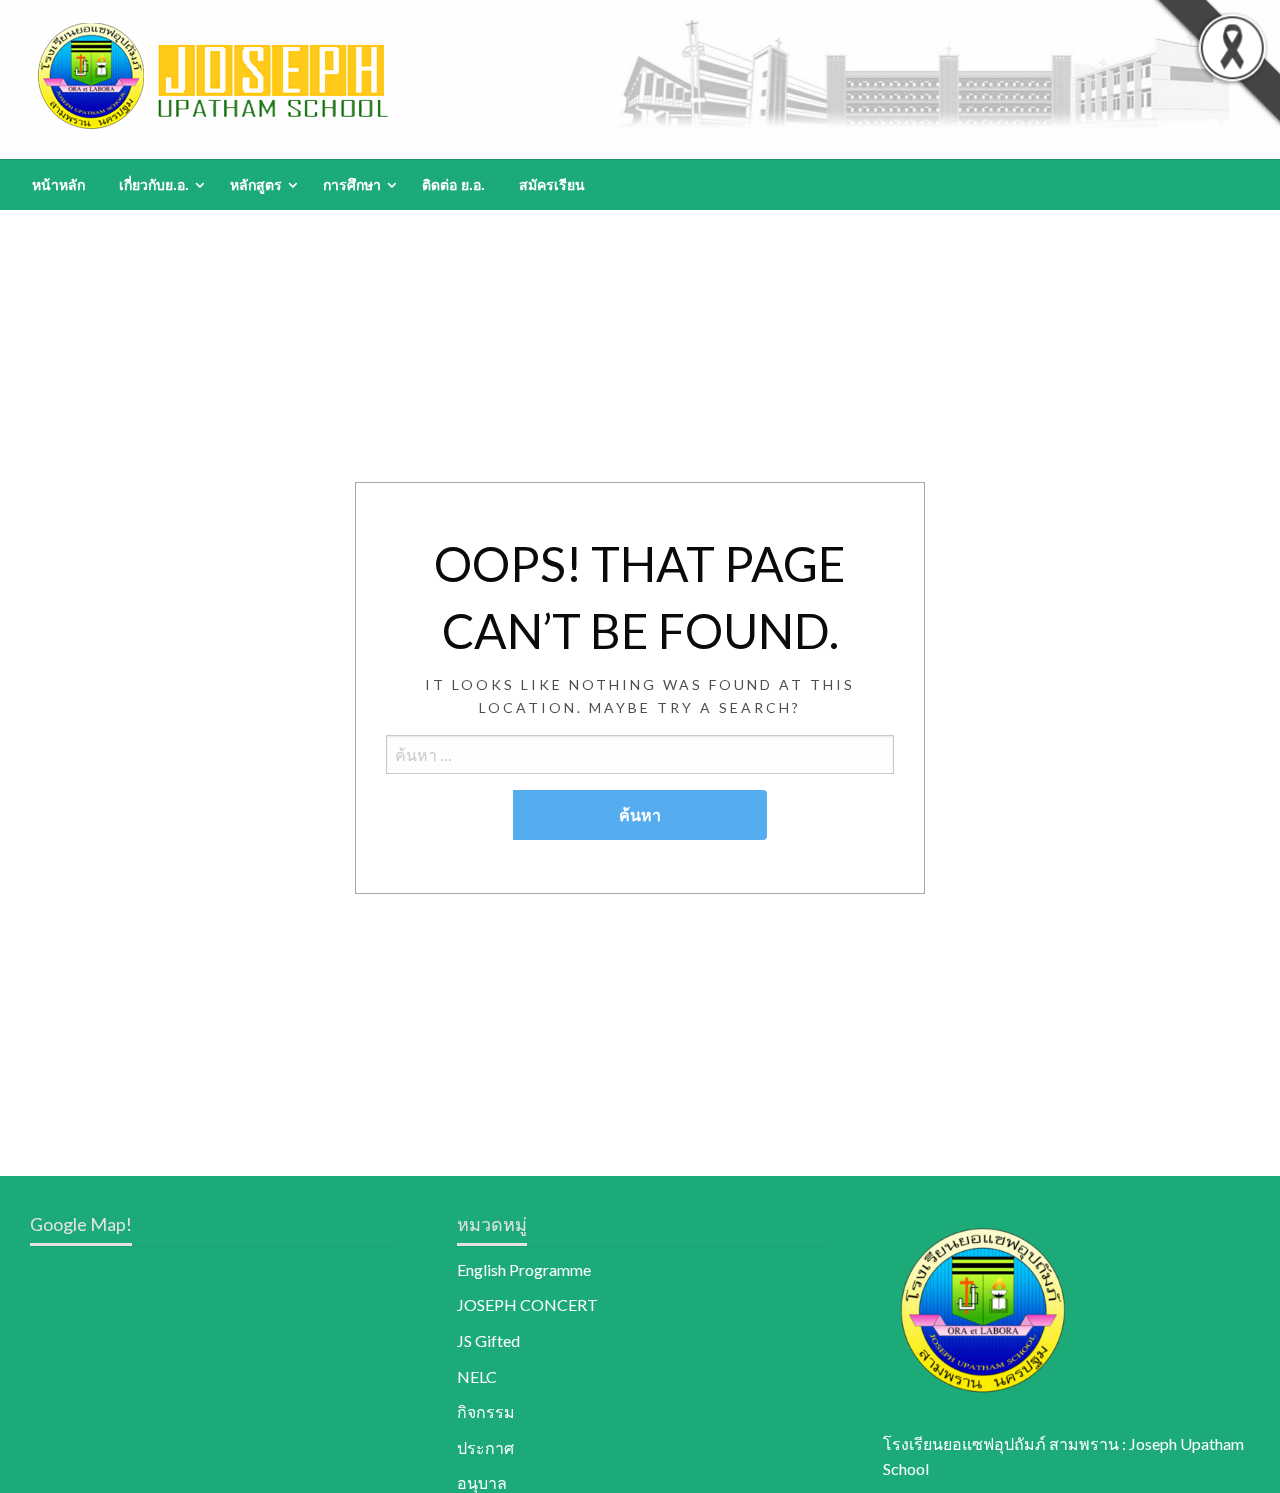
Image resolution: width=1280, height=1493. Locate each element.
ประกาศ (485, 1447)
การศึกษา (352, 185)
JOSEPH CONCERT (527, 1304)
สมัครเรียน (552, 185)
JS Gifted (488, 1340)
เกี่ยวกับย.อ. (154, 185)
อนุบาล (482, 1482)
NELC (477, 1376)
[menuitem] (58, 185)
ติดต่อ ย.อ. (453, 185)
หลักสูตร (256, 185)
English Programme (524, 1269)
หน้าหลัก (58, 185)
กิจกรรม (486, 1411)
